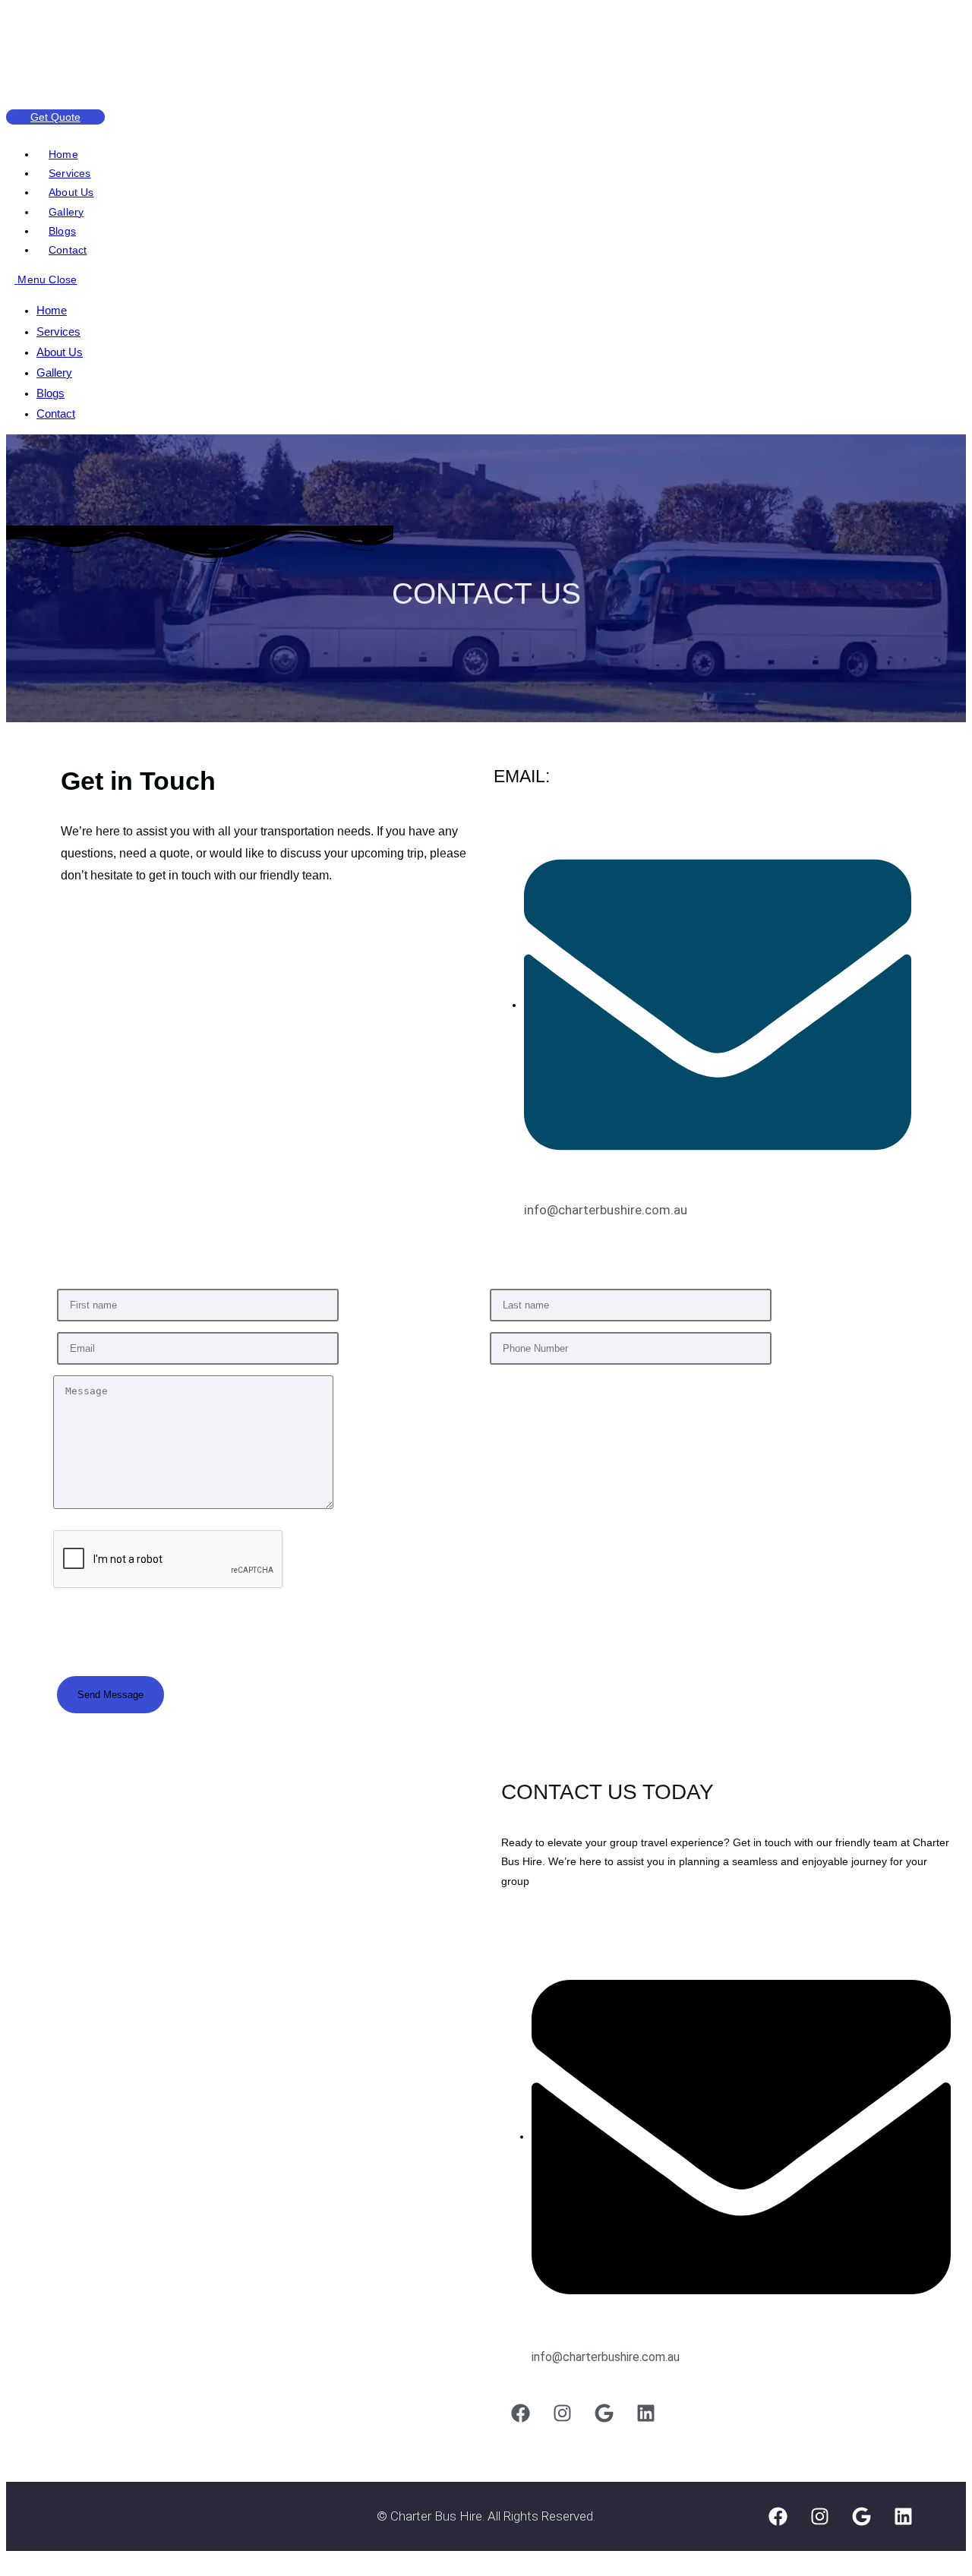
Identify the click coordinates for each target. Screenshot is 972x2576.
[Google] (604, 2413)
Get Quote (55, 117)
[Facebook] (520, 2413)
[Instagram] (562, 2413)
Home (52, 310)
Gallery (54, 373)
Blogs (50, 393)
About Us (60, 352)
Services (58, 331)
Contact (56, 414)
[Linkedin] (645, 2413)
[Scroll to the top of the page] (10, 2560)
